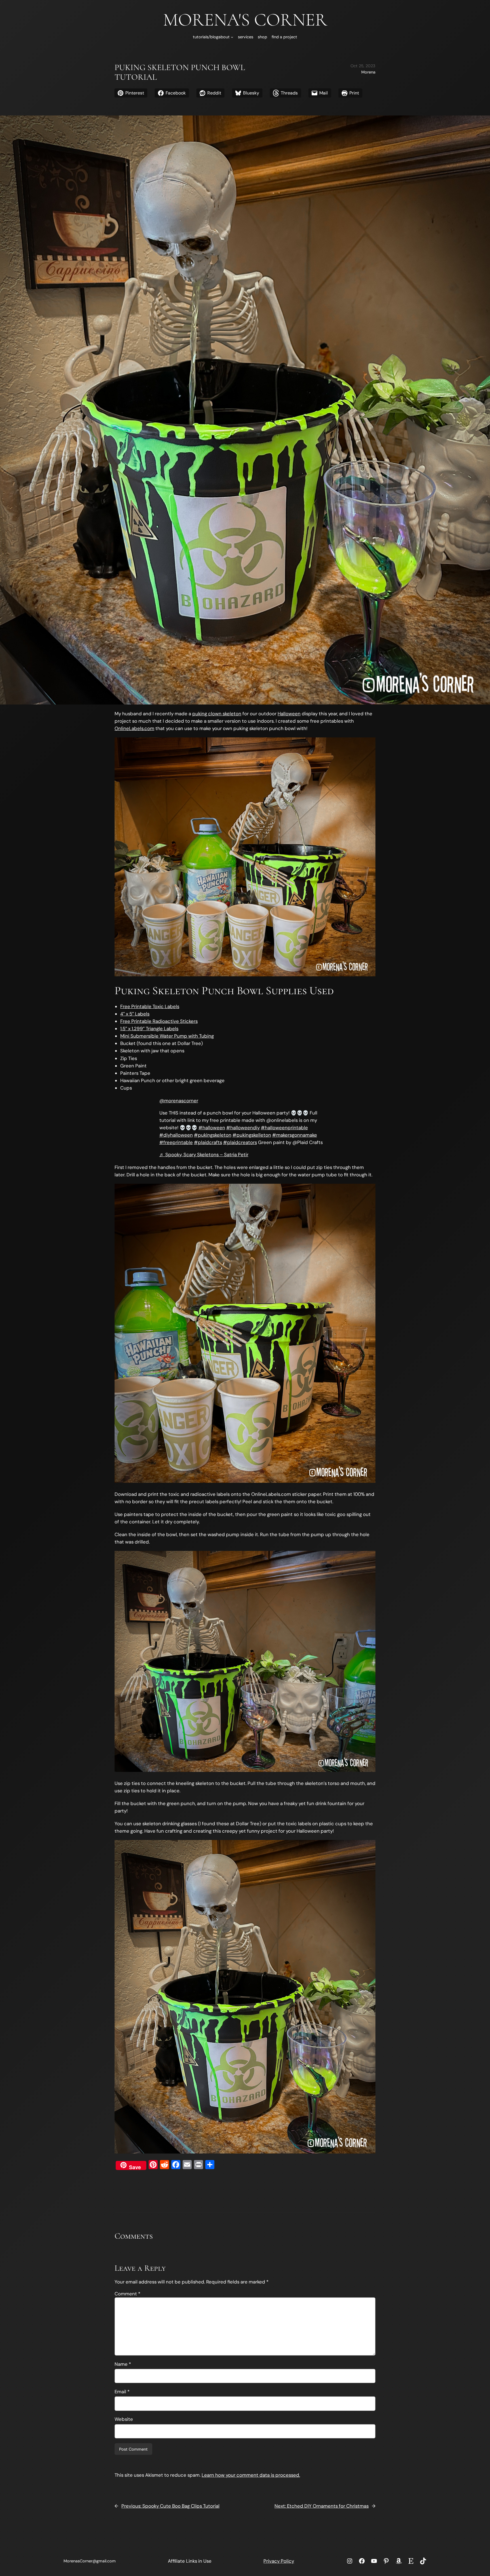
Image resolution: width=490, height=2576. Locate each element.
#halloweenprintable (284, 1128)
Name (123, 2364)
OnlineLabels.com (134, 728)
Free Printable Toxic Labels (150, 1006)
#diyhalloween (176, 1135)
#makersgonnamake (295, 1135)
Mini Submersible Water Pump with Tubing (167, 1036)
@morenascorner (179, 1101)
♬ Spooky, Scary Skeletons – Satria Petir (204, 1155)
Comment (127, 2294)
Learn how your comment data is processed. (251, 2475)
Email (122, 2392)
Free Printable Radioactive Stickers (159, 1021)
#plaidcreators (240, 1142)
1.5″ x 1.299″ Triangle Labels (149, 1029)
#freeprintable (176, 1142)
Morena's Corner (245, 20)
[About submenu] (232, 37)
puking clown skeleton (217, 714)
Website (124, 2419)
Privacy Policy (279, 2561)
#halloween (212, 1128)
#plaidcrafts (208, 1142)
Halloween (289, 714)
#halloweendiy (243, 1128)
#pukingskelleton (252, 1135)
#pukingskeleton (213, 1135)
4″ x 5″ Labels (135, 1014)
